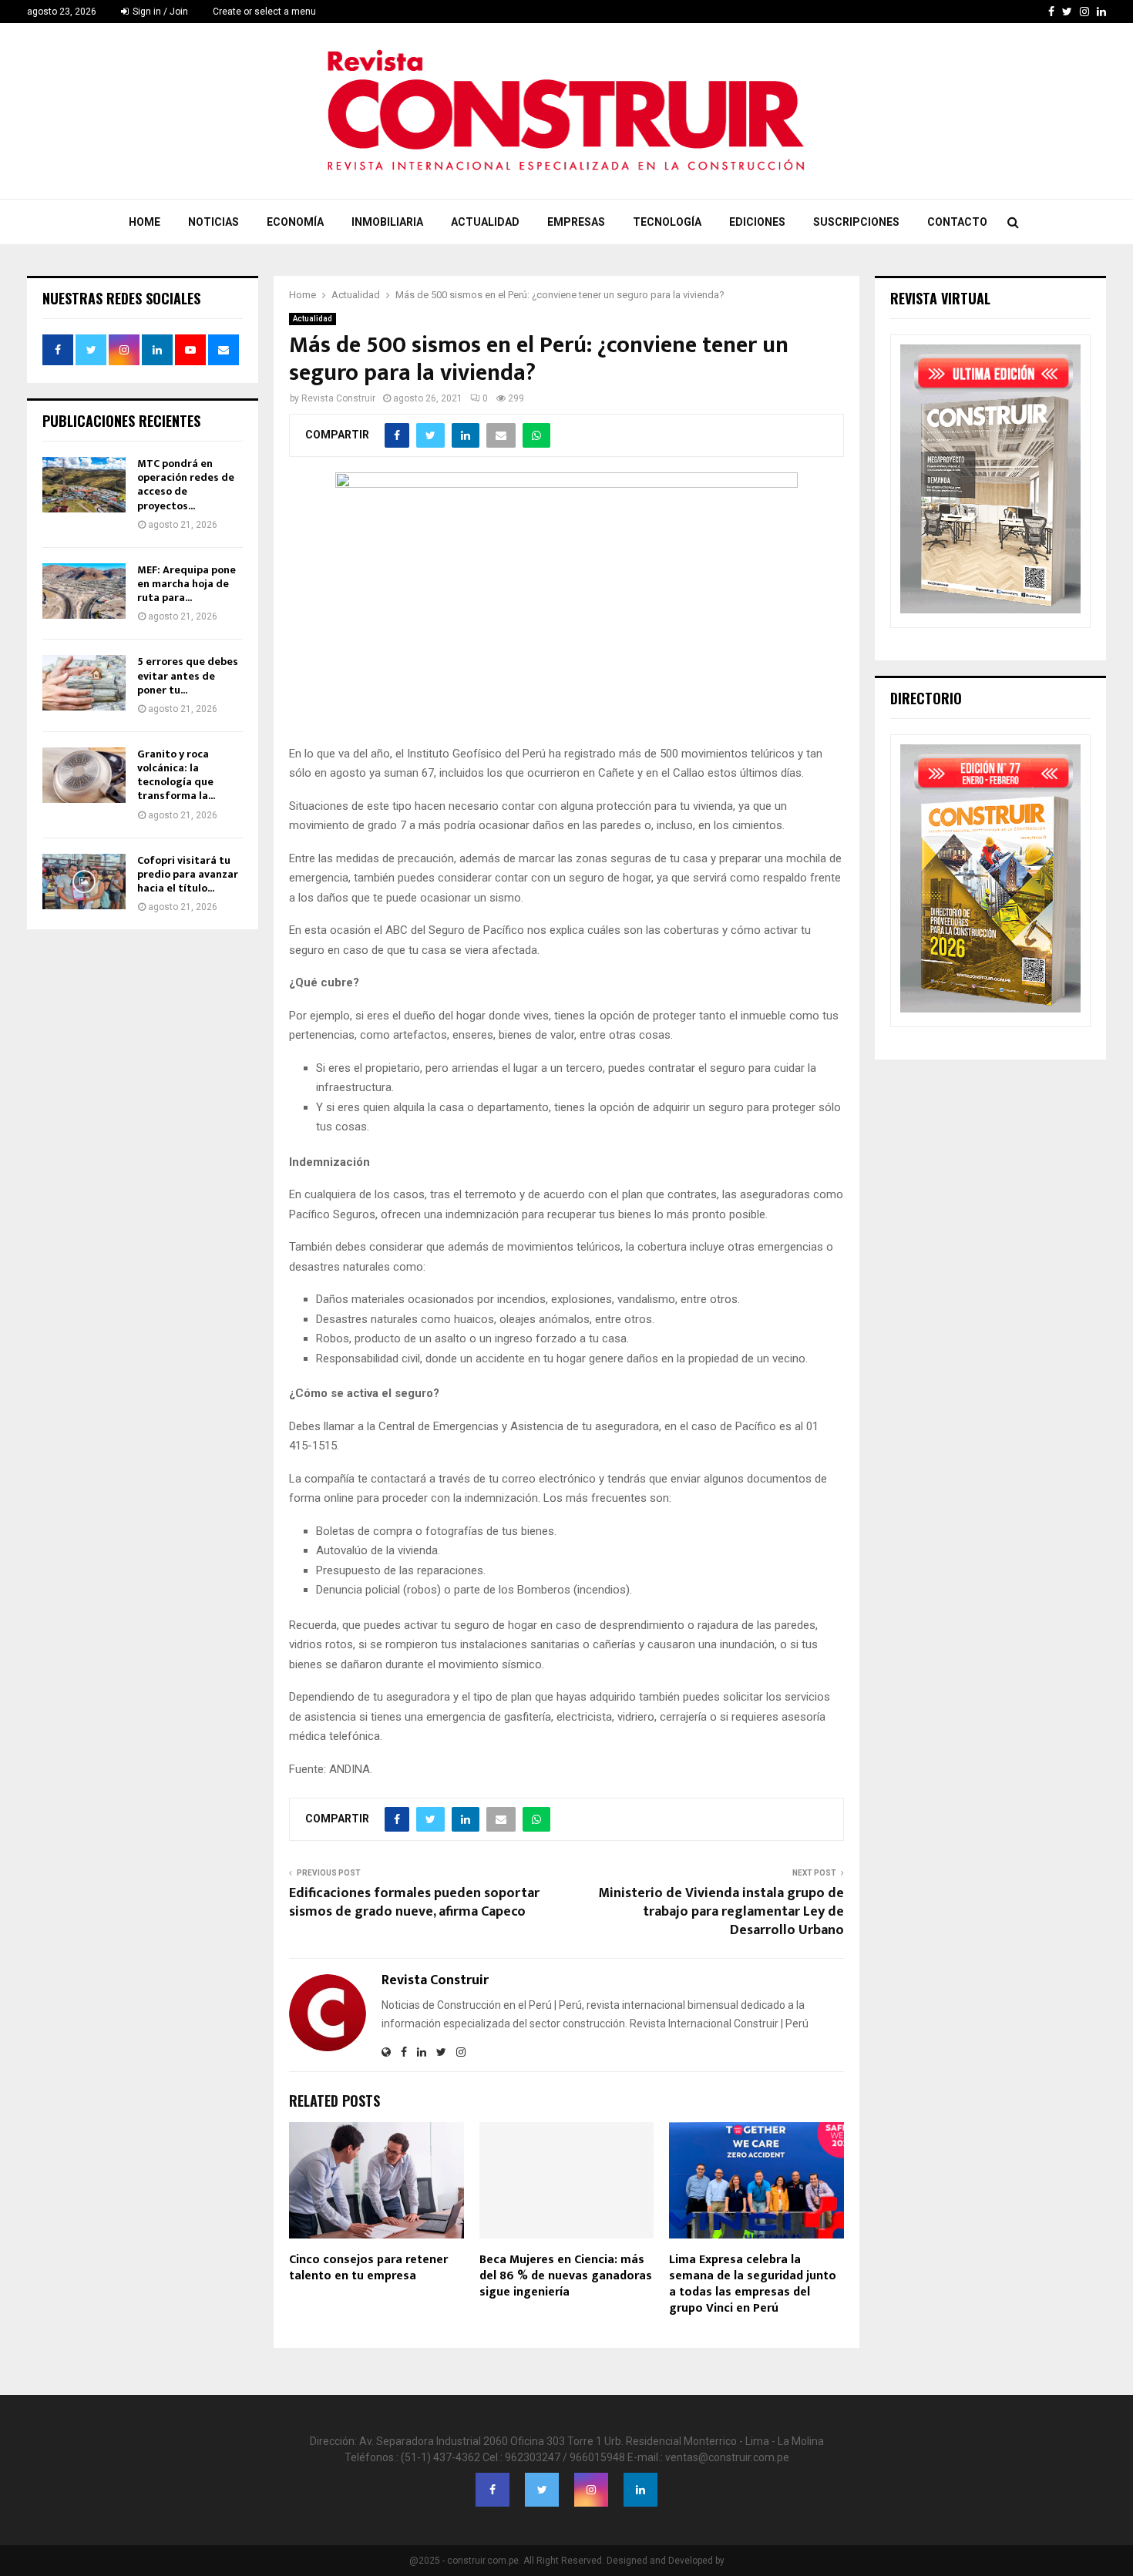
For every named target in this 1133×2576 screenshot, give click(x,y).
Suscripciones (856, 222)
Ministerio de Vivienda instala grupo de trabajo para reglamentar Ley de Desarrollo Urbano (721, 1912)
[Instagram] (591, 2490)
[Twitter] (542, 2490)
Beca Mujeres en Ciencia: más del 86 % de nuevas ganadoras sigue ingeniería (566, 2276)
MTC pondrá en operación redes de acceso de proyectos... (186, 485)
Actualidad (485, 222)
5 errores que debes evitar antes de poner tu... (188, 675)
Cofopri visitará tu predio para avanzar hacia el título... (188, 874)
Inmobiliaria (387, 222)
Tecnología (667, 222)
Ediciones (757, 222)
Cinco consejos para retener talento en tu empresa (368, 2268)
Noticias (213, 222)
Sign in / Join (159, 12)
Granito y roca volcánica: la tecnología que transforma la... (176, 775)
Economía (295, 222)
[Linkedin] (640, 2490)
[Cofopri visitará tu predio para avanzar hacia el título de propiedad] (84, 882)
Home (145, 222)
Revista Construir (338, 398)
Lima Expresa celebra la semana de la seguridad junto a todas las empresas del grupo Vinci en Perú (753, 2284)
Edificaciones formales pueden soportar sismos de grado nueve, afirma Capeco (414, 1903)
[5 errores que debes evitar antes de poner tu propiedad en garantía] (84, 683)
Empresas (576, 222)
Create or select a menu (264, 12)
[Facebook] (493, 2490)
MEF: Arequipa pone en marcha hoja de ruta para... (187, 584)
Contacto (957, 222)
